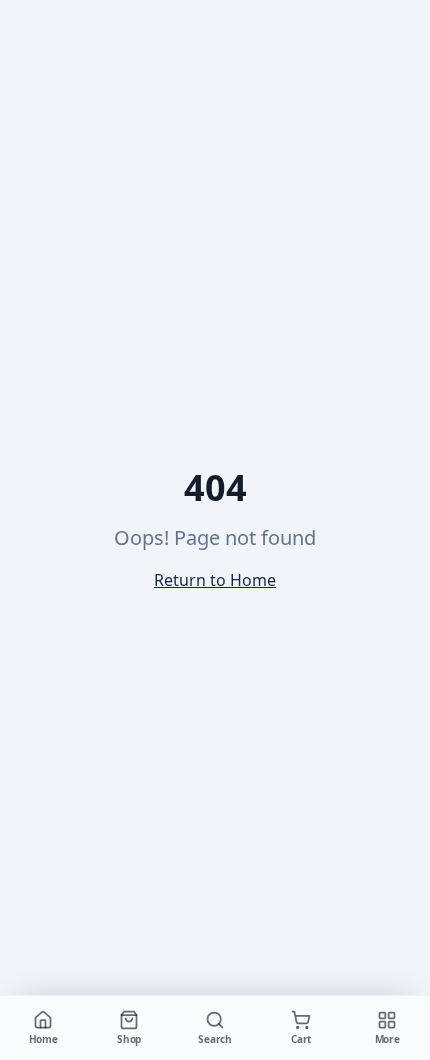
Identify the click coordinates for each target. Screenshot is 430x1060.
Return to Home (215, 580)
